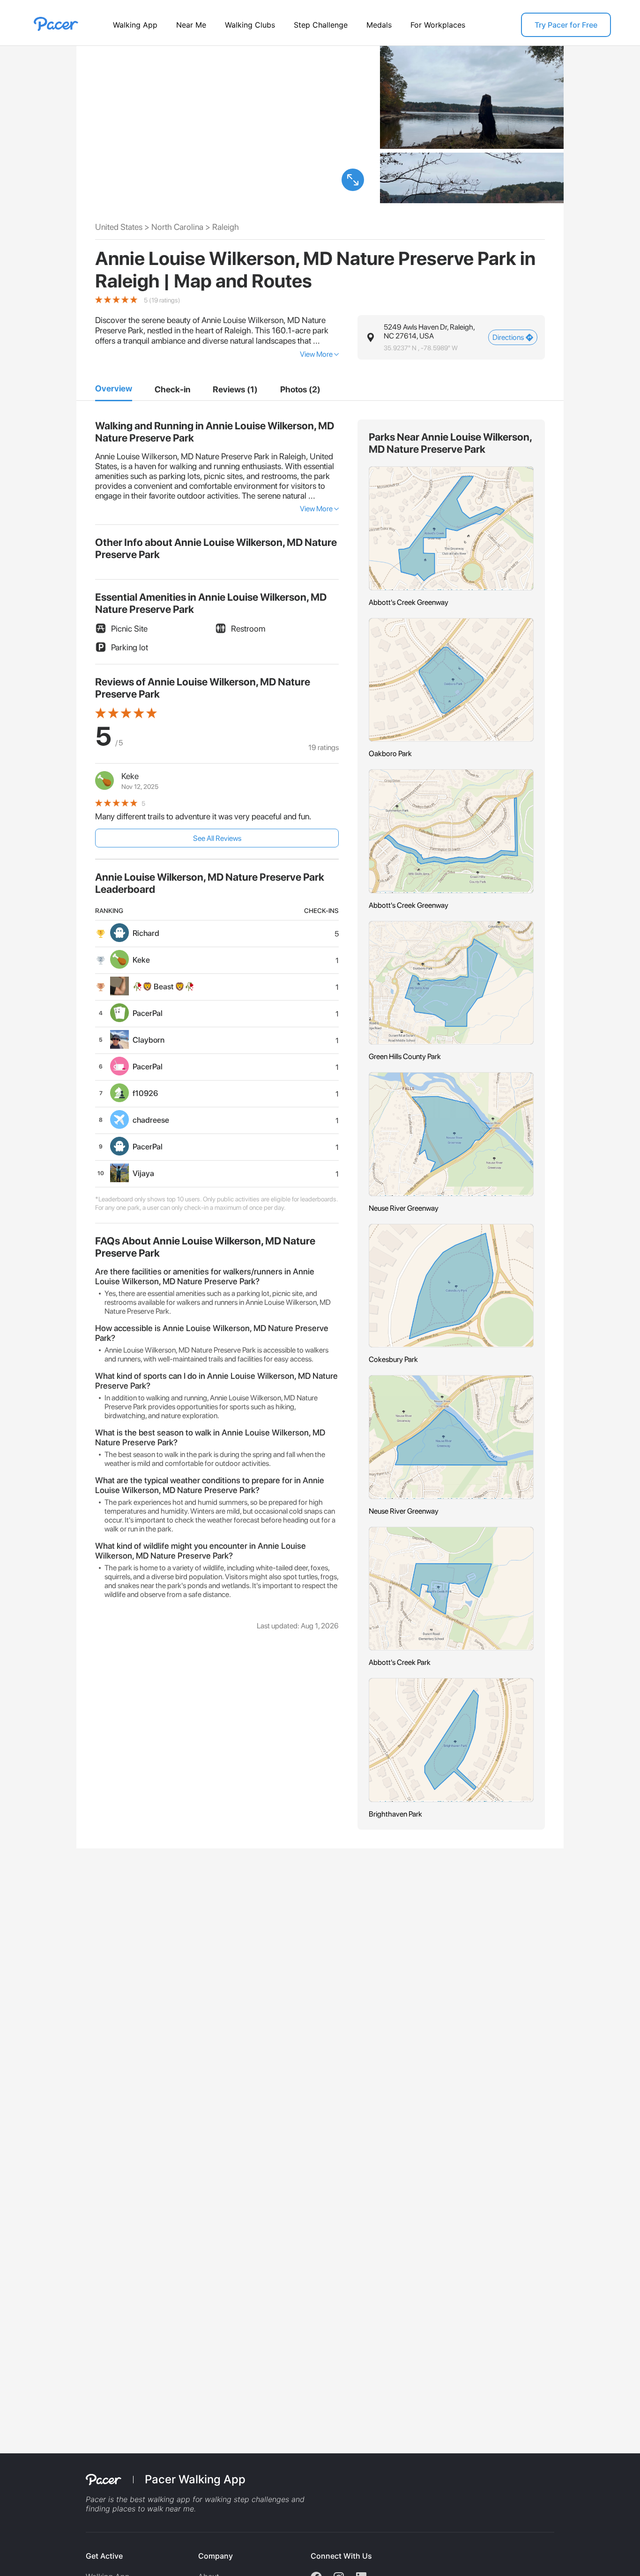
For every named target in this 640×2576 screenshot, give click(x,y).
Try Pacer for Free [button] (566, 25)
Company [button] (216, 2556)
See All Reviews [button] (217, 838)
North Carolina (177, 227)
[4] (235, 390)
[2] (172, 390)
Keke (130, 776)
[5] (300, 390)
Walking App (135, 25)
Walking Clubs (250, 25)
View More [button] (316, 354)
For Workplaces (438, 25)
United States (119, 227)
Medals (379, 25)
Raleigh (226, 227)
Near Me (191, 25)
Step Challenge (321, 25)
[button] (353, 180)
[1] (114, 389)
